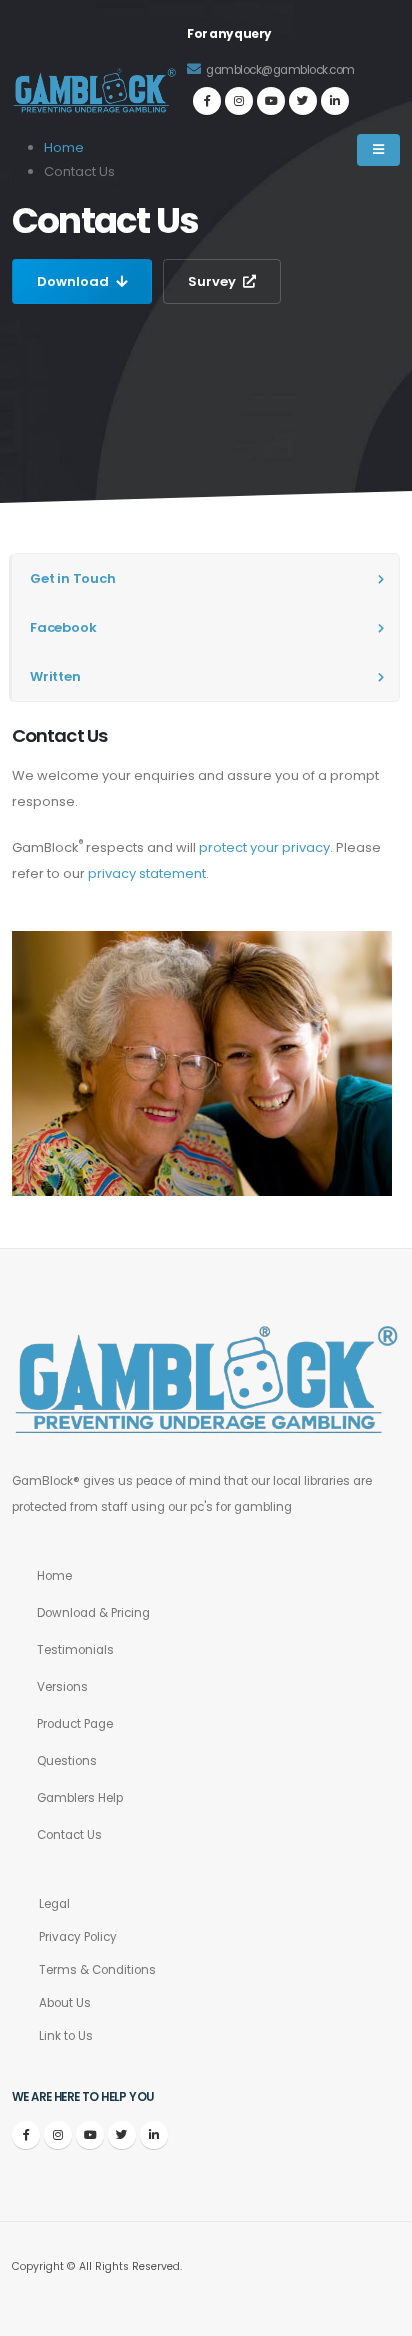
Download (74, 281)
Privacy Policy (78, 1937)
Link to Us (66, 2036)
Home (54, 1576)
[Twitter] (303, 101)
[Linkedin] (335, 101)
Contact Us (69, 1835)
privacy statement (147, 873)
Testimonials (75, 1650)
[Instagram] (239, 101)
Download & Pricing (93, 1613)
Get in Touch (73, 578)
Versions (62, 1687)
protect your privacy (264, 847)
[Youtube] (271, 101)
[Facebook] (207, 101)
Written (55, 676)
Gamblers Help (80, 1798)
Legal (54, 1904)
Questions (67, 1761)
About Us (65, 2003)
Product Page (75, 1724)
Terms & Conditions (97, 1970)
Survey (213, 281)
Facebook (63, 627)
